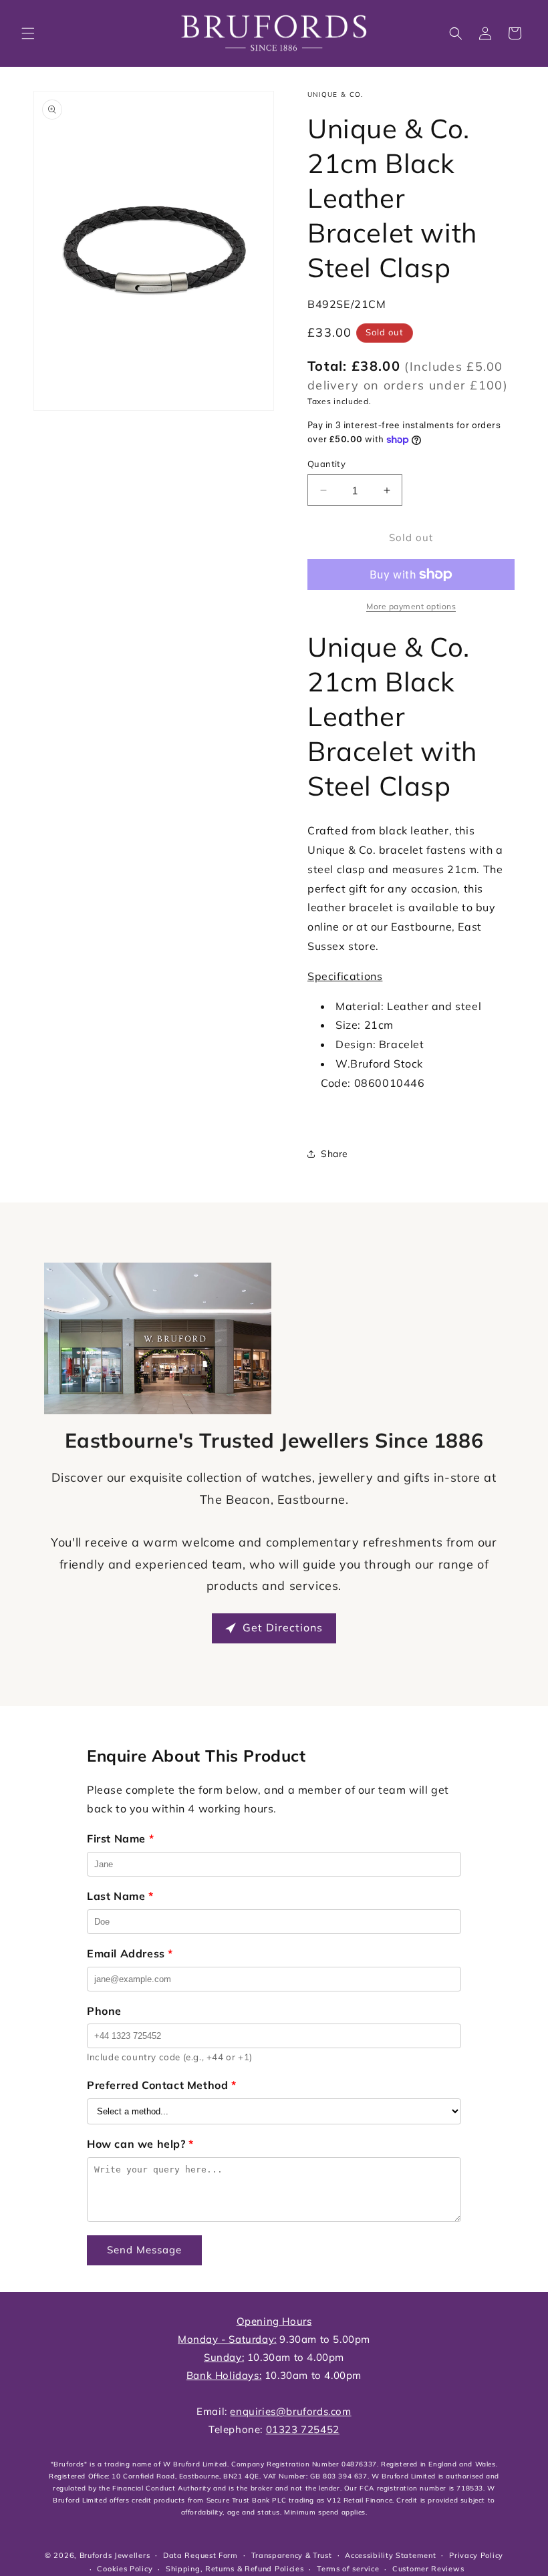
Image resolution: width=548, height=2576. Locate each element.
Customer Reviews (428, 2569)
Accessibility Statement (390, 2555)
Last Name (120, 1896)
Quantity (326, 464)
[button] (28, 33)
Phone (104, 2011)
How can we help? (140, 2144)
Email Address (130, 1953)
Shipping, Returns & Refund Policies (235, 2569)
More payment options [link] (411, 606)
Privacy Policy (476, 2555)
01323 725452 (303, 2429)
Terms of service (348, 2569)
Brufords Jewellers (115, 2555)
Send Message (144, 2250)
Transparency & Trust (292, 2555)
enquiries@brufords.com (290, 2411)
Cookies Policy (125, 2569)
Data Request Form (200, 2555)
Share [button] (334, 1154)
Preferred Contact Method (162, 2085)
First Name (120, 1838)
